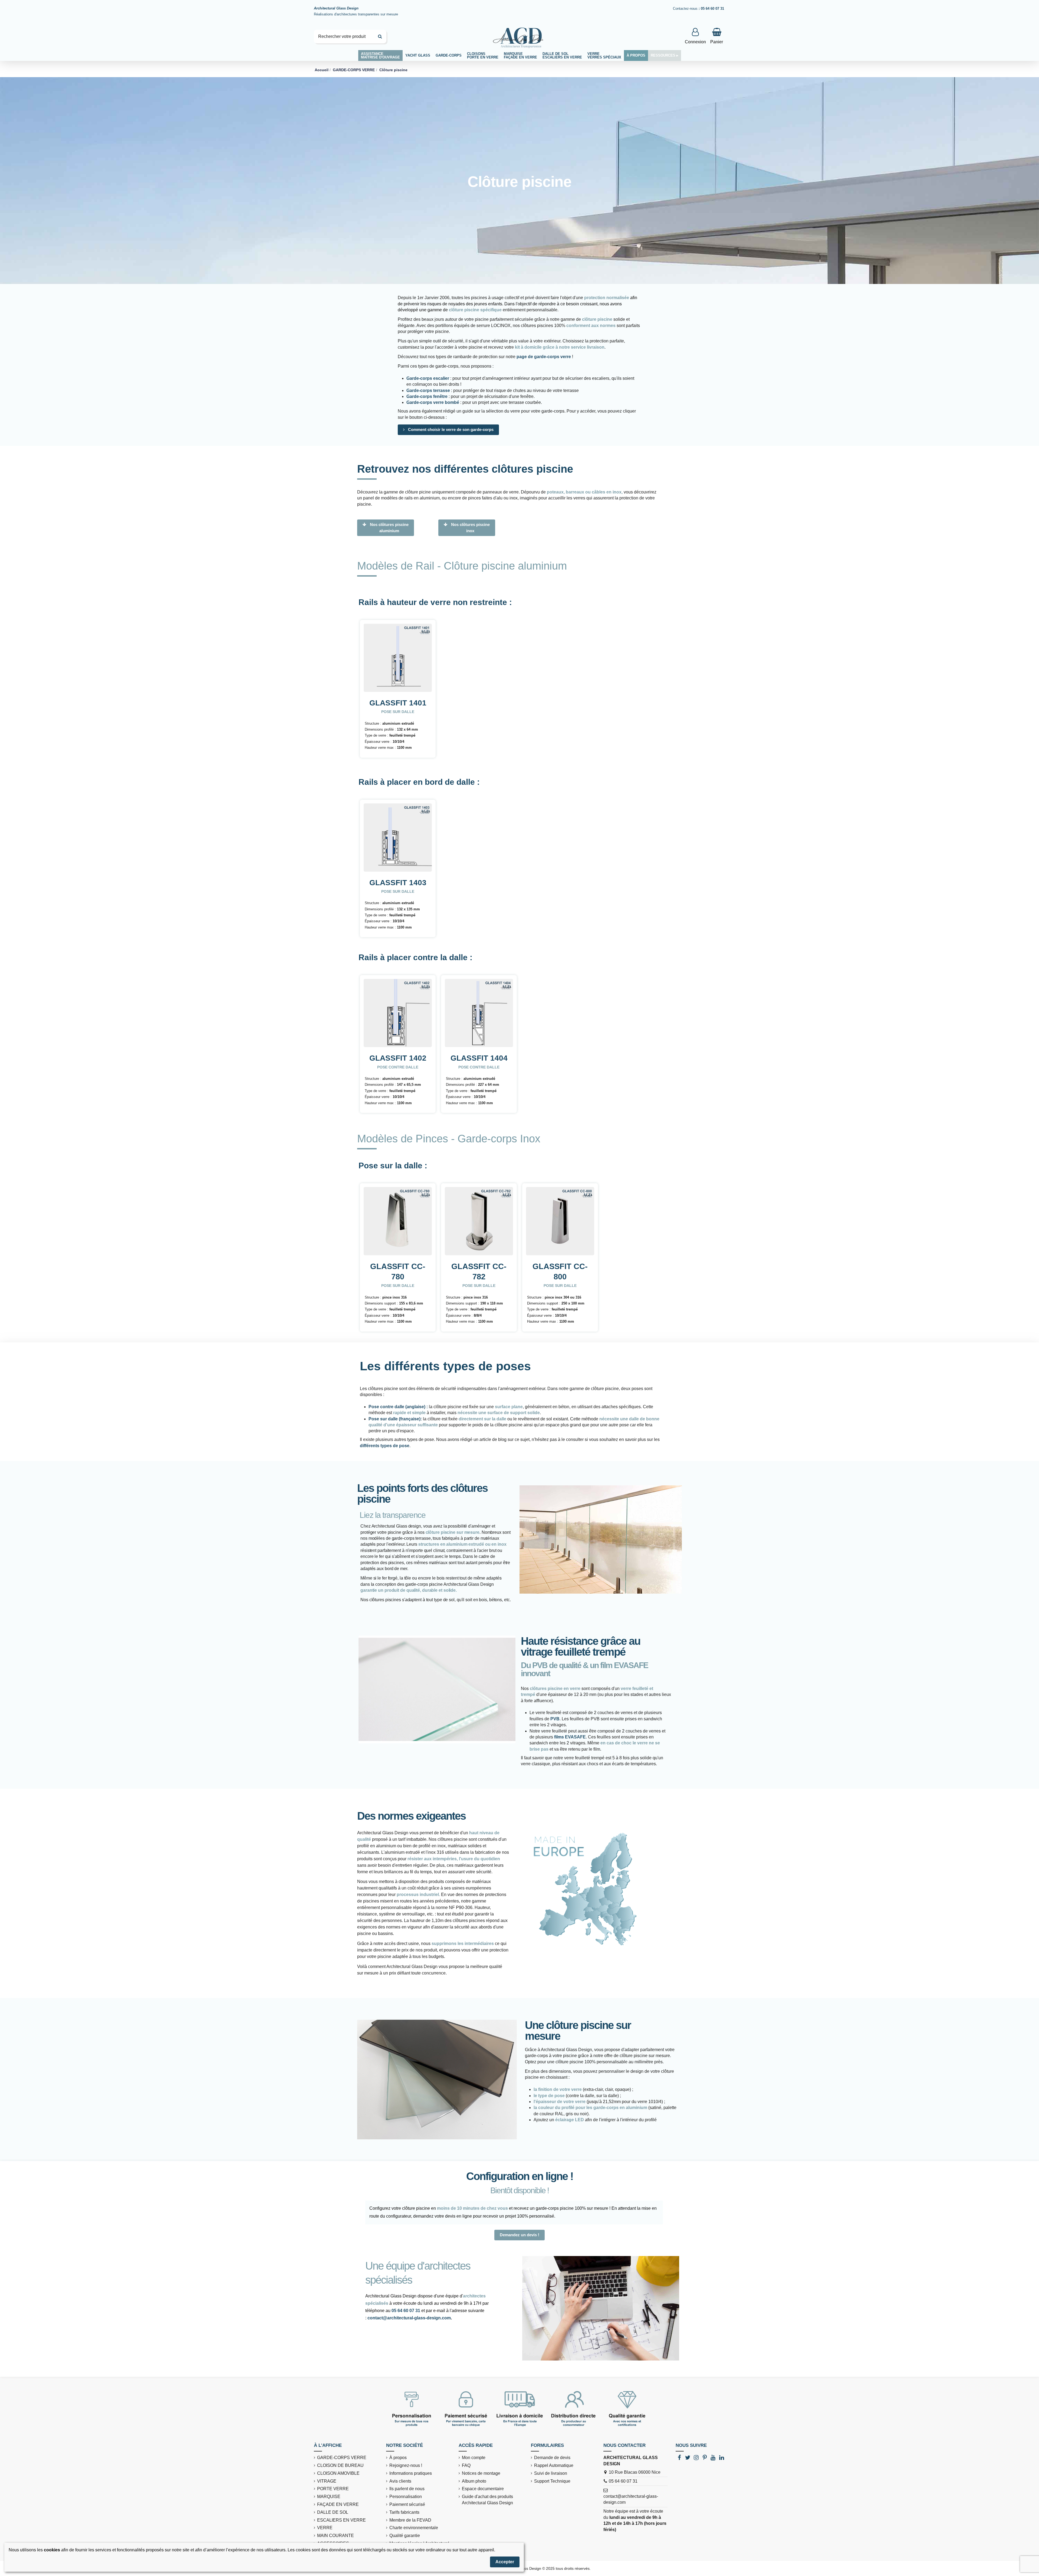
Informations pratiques (411, 2473)
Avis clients (400, 2481)
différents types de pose (385, 1446)
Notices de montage (481, 2473)
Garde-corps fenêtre (427, 396)
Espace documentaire (483, 2489)
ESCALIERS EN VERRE (341, 2520)
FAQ (466, 2465)
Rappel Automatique (554, 2465)
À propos (398, 2458)
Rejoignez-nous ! (406, 2465)
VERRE (325, 2528)
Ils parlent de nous (407, 2489)
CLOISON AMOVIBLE (338, 2473)
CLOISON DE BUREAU (340, 2465)
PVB (555, 1719)
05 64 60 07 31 (406, 2311)
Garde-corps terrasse (428, 390)
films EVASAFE (570, 1737)
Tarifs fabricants (404, 2512)
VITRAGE (327, 2481)
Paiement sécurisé (407, 2504)
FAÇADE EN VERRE (338, 2504)
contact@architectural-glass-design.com (409, 2318)
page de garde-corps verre (544, 357)
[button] (418, 55)
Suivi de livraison (551, 2473)
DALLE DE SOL (333, 2512)
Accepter (505, 2562)
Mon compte (474, 2458)
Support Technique (552, 2481)
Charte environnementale (414, 2528)
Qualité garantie (405, 2536)
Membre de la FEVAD (410, 2520)
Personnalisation (406, 2497)
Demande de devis (552, 2458)
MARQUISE (329, 2497)
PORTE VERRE (333, 2489)
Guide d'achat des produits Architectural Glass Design (487, 2500)
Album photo (474, 2481)
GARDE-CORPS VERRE (342, 2458)
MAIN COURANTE (336, 2536)
